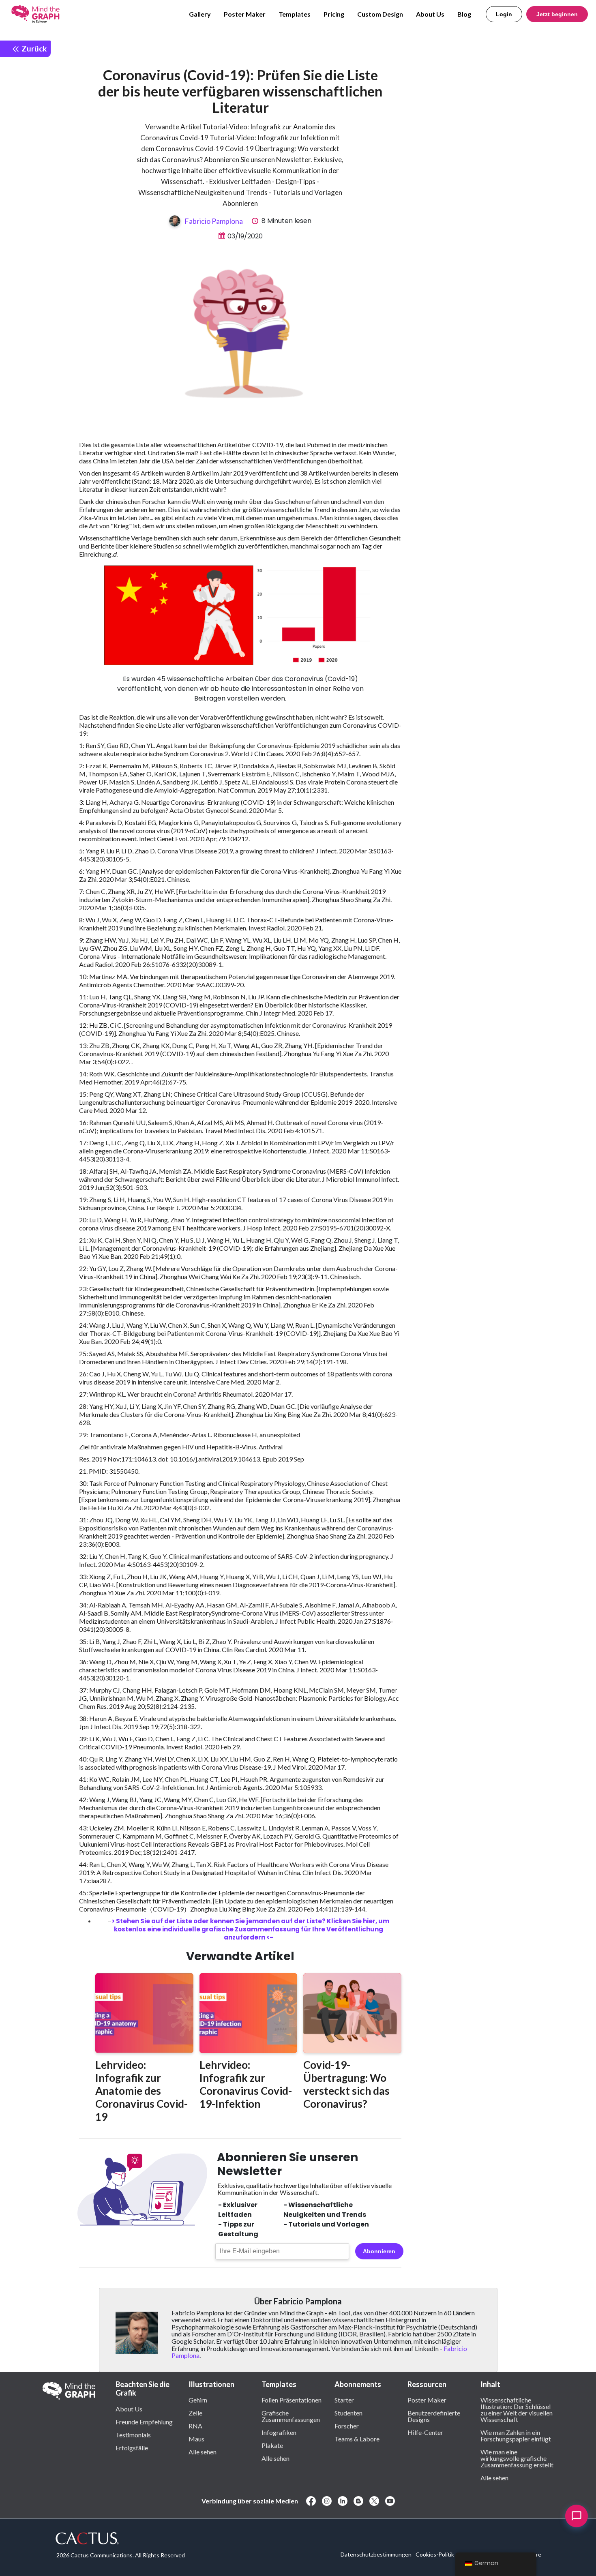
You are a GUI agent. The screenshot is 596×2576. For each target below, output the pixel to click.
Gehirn (198, 2400)
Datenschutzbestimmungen (376, 2554)
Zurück (33, 48)
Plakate (272, 2445)
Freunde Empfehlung (144, 2422)
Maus (196, 2439)
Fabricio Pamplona (214, 221)
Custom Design (380, 14)
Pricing (334, 14)
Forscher (347, 2426)
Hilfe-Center (425, 2432)
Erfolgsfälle (132, 2447)
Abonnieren (379, 2251)
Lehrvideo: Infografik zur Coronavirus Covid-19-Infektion (246, 2084)
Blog (464, 14)
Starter (344, 2400)
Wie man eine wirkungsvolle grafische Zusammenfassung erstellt (517, 2458)
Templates (295, 14)
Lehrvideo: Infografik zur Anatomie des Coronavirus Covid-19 (141, 2091)
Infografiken (279, 2432)
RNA (195, 2426)
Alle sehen (203, 2452)
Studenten (348, 2413)
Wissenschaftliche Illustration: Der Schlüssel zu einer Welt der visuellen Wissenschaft (517, 2409)
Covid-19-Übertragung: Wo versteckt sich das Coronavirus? (346, 2084)
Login (504, 14)
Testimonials (133, 2435)
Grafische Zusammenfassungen (291, 2416)
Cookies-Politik (435, 2554)
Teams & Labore (357, 2439)
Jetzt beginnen (557, 14)
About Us (430, 14)
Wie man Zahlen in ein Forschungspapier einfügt (516, 2435)
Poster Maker (245, 14)
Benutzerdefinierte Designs (434, 2416)
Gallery (200, 14)
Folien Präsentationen (292, 2400)
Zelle (195, 2413)
